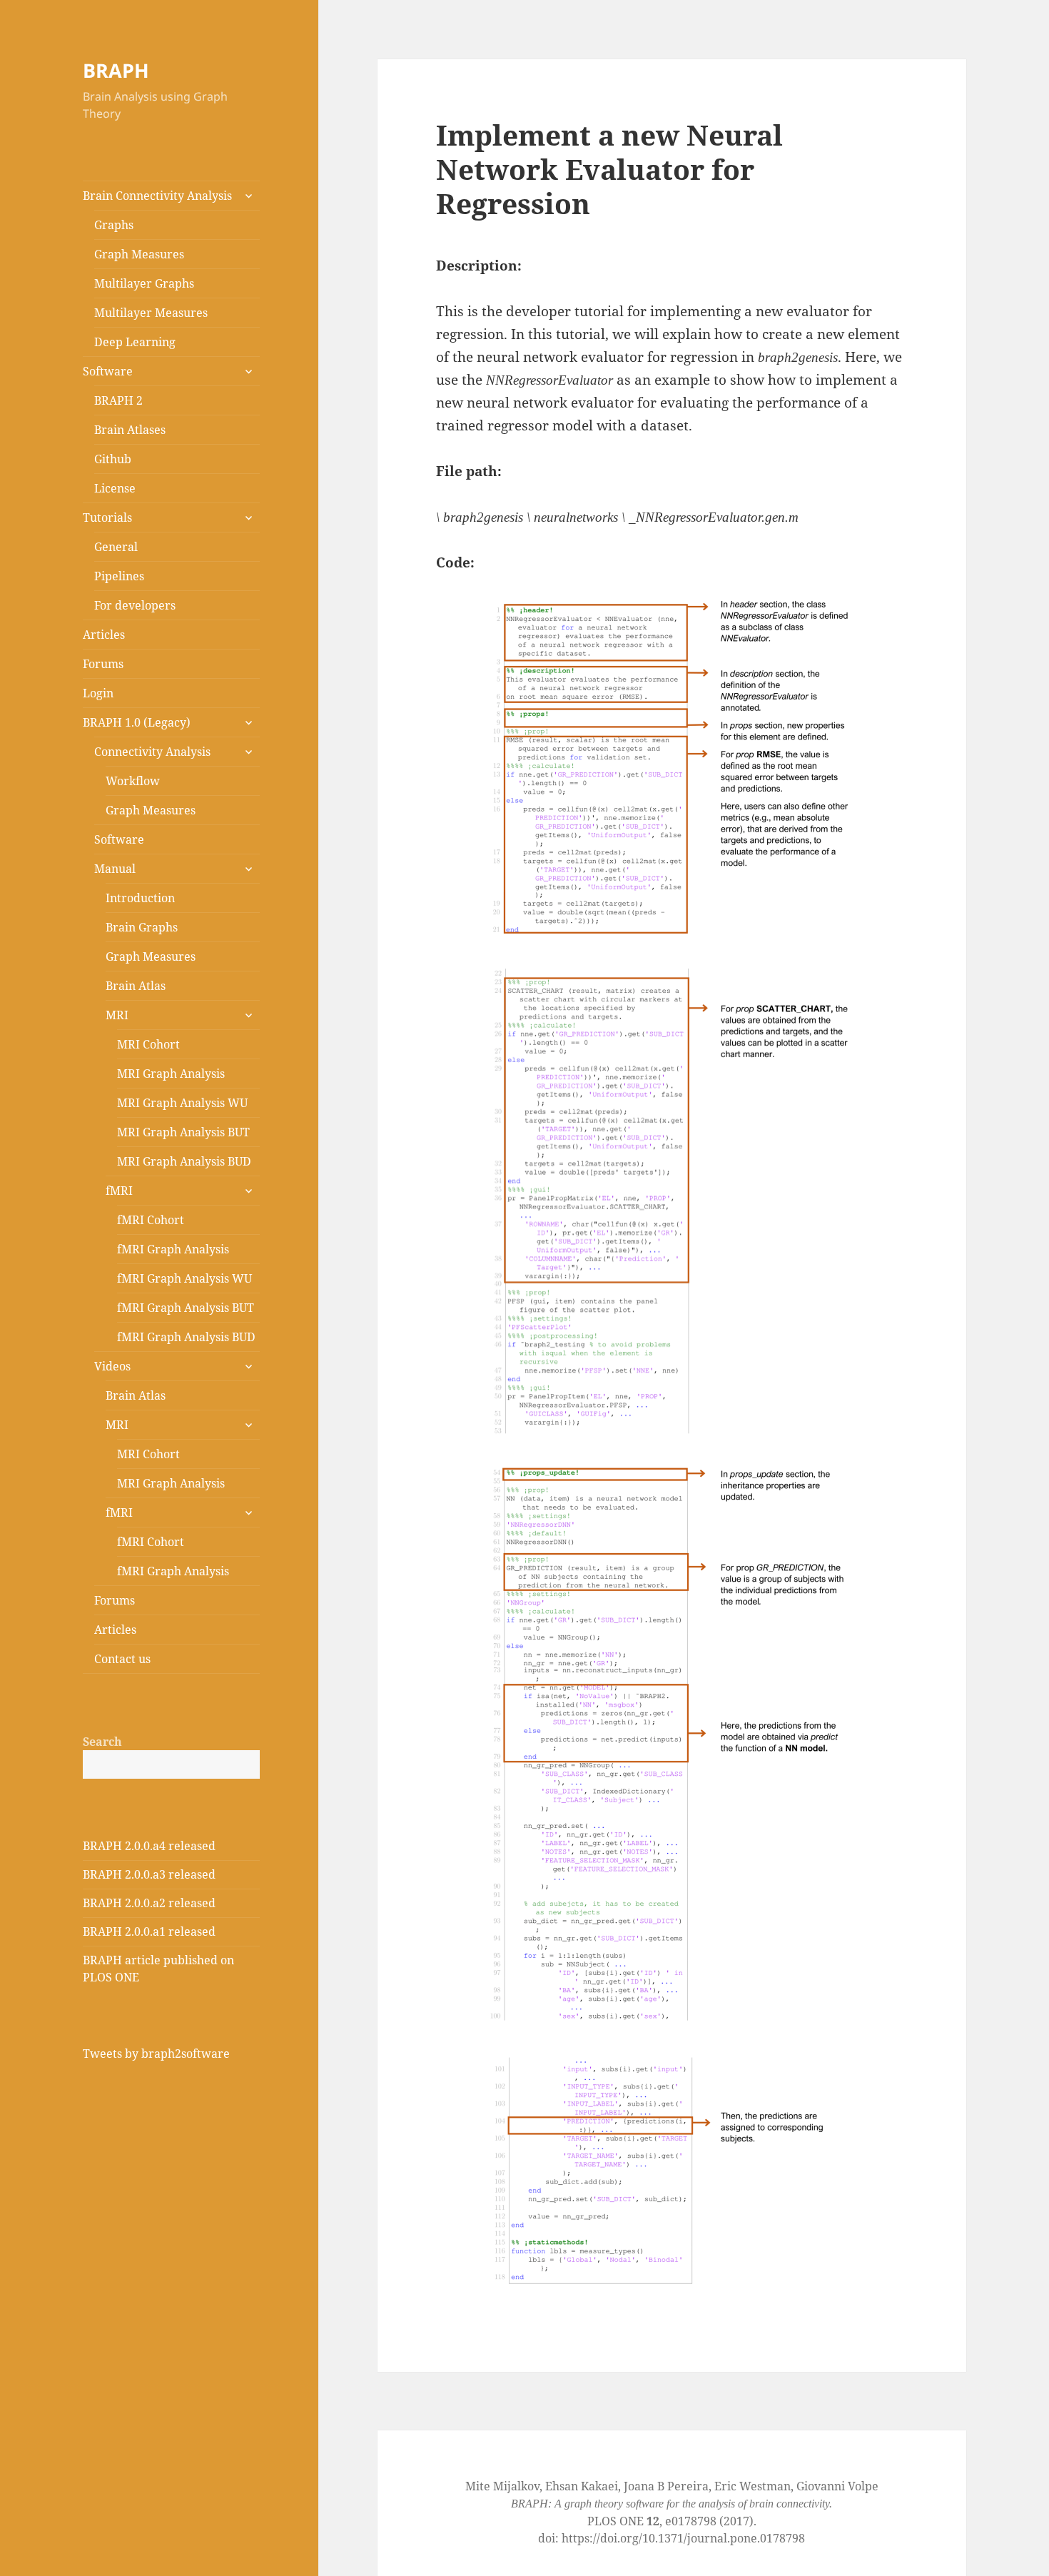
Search (102, 1742)
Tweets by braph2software (156, 2054)
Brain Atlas (136, 986)
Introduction (140, 898)
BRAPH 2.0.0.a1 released (149, 1931)
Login (98, 693)
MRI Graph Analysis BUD (184, 1161)
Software (108, 371)
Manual (115, 869)
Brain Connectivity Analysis (157, 196)
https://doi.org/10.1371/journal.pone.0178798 (683, 2538)
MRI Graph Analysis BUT (183, 1132)
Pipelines (119, 576)
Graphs (114, 225)
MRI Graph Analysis (171, 1074)
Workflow (133, 781)
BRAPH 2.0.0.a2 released (149, 1903)
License (115, 488)
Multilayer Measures (151, 313)
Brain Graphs (142, 927)
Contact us (122, 1659)
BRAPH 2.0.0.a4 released (149, 1846)
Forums (103, 664)
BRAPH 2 (118, 400)
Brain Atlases (130, 430)
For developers (135, 605)
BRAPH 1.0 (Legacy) (137, 722)
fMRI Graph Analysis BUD (186, 1337)
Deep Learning (135, 342)
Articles (104, 635)
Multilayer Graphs (144, 283)
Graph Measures (139, 254)
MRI (117, 1015)
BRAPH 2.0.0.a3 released (149, 1874)
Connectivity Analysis (152, 752)
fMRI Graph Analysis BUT (186, 1308)
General (116, 547)
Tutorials (107, 517)
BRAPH (116, 70)
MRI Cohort (148, 1044)
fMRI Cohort (151, 1220)
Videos (112, 1366)
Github (113, 459)
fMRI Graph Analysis (173, 1249)
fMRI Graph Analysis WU (184, 1278)
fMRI (119, 1191)
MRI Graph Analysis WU (182, 1103)
